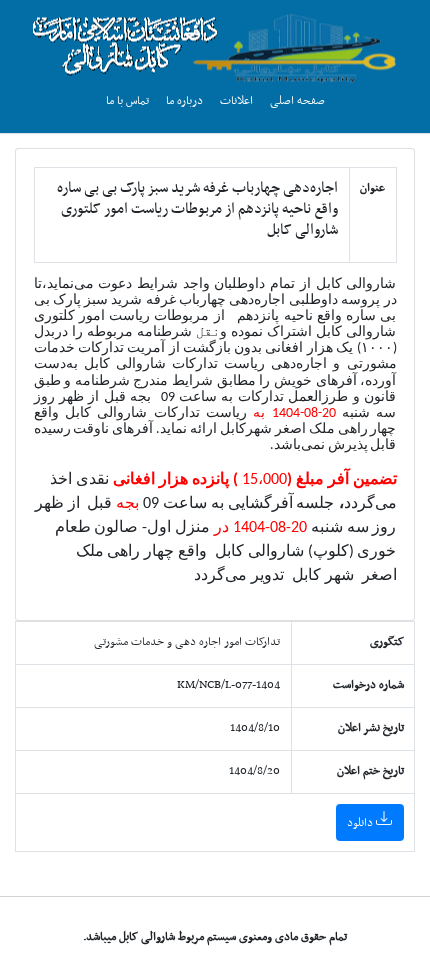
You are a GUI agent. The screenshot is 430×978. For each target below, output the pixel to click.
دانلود (361, 823)
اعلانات (236, 101)
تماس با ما (127, 101)
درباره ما (184, 101)
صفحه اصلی (297, 101)
